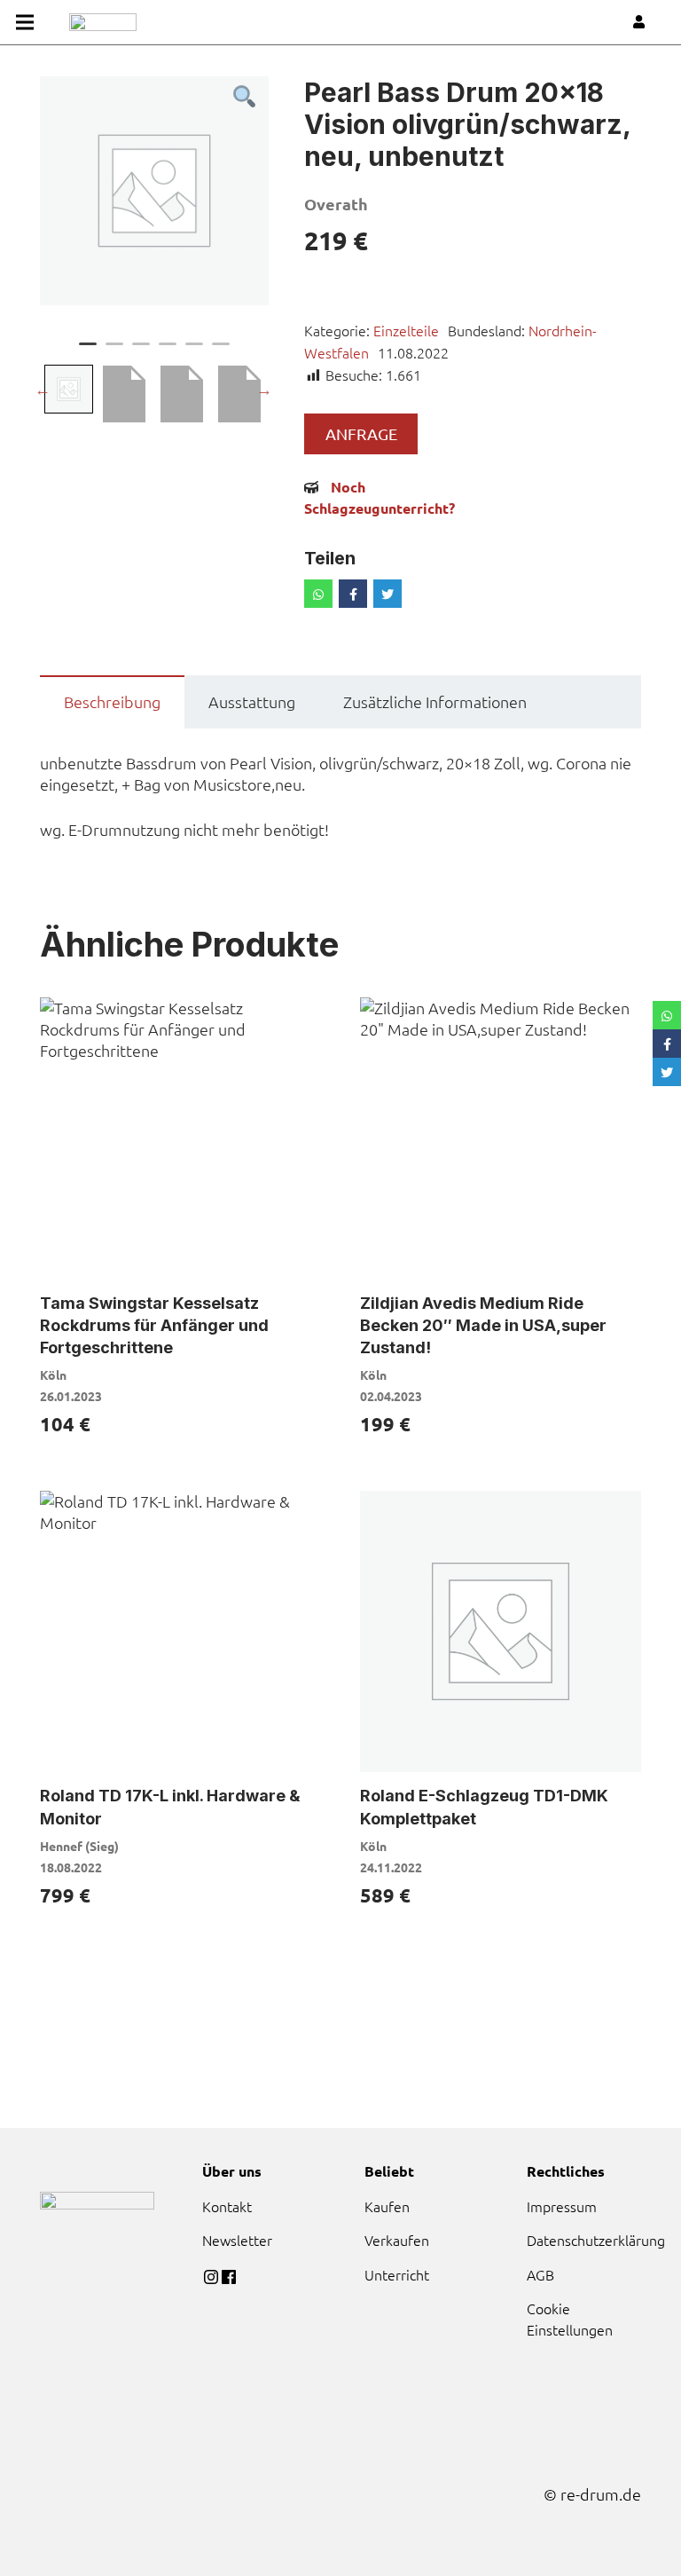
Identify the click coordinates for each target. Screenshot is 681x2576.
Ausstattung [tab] (252, 701)
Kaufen (387, 2206)
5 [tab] (194, 351)
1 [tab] (88, 351)
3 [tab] (141, 351)
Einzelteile (406, 330)
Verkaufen (397, 2240)
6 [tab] (221, 351)
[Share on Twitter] (387, 594)
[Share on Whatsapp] (318, 594)
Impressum (562, 2206)
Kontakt (227, 2206)
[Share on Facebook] (353, 594)
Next (264, 390)
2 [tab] (114, 351)
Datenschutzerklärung (596, 2240)
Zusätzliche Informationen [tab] (435, 701)
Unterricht (397, 2274)
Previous (43, 390)
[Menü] (25, 22)
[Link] (103, 22)
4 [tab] (168, 351)
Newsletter (237, 2240)
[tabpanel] (154, 191)
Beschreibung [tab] (112, 701)
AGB (540, 2274)
